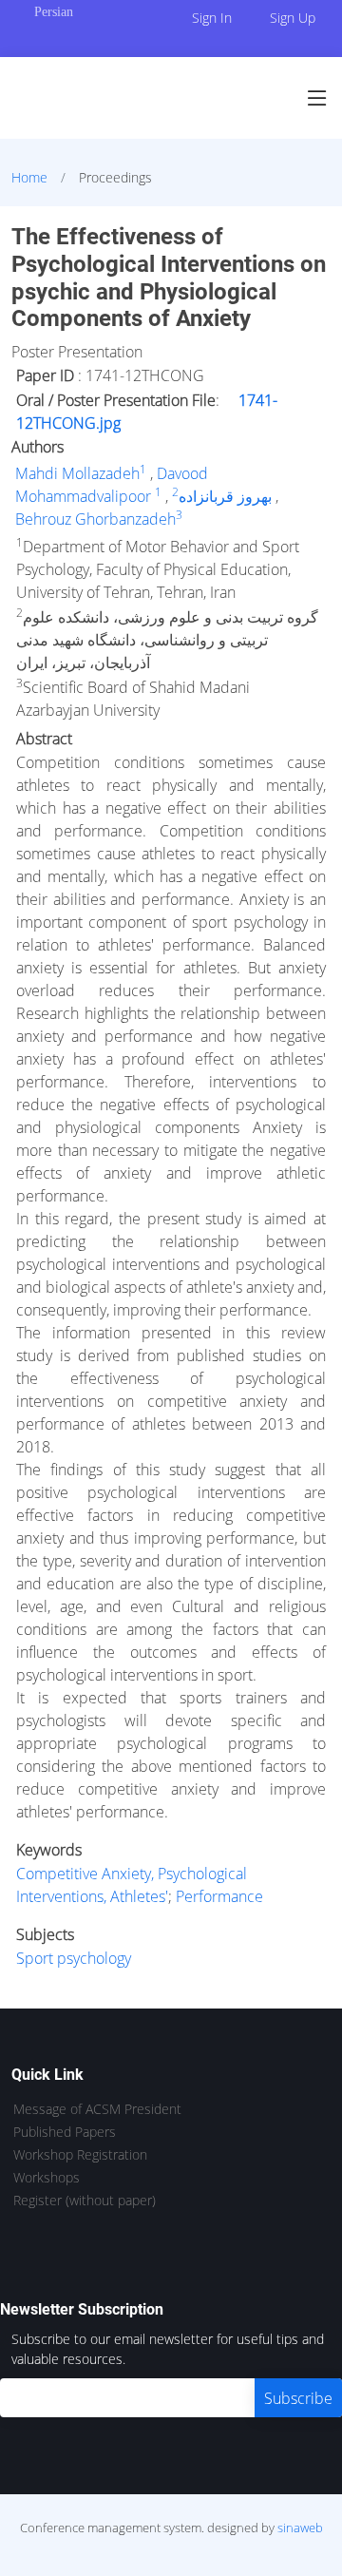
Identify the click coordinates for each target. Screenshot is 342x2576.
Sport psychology (74, 1958)
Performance (219, 1896)
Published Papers (65, 2132)
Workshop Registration (80, 2155)
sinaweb (300, 2528)
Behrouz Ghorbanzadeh (95, 519)
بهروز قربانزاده (225, 496)
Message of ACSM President (97, 2109)
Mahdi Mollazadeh (77, 473)
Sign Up (293, 18)
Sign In (212, 18)
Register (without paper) (85, 2201)
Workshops (47, 2178)
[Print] (330, 222)
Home (29, 177)
